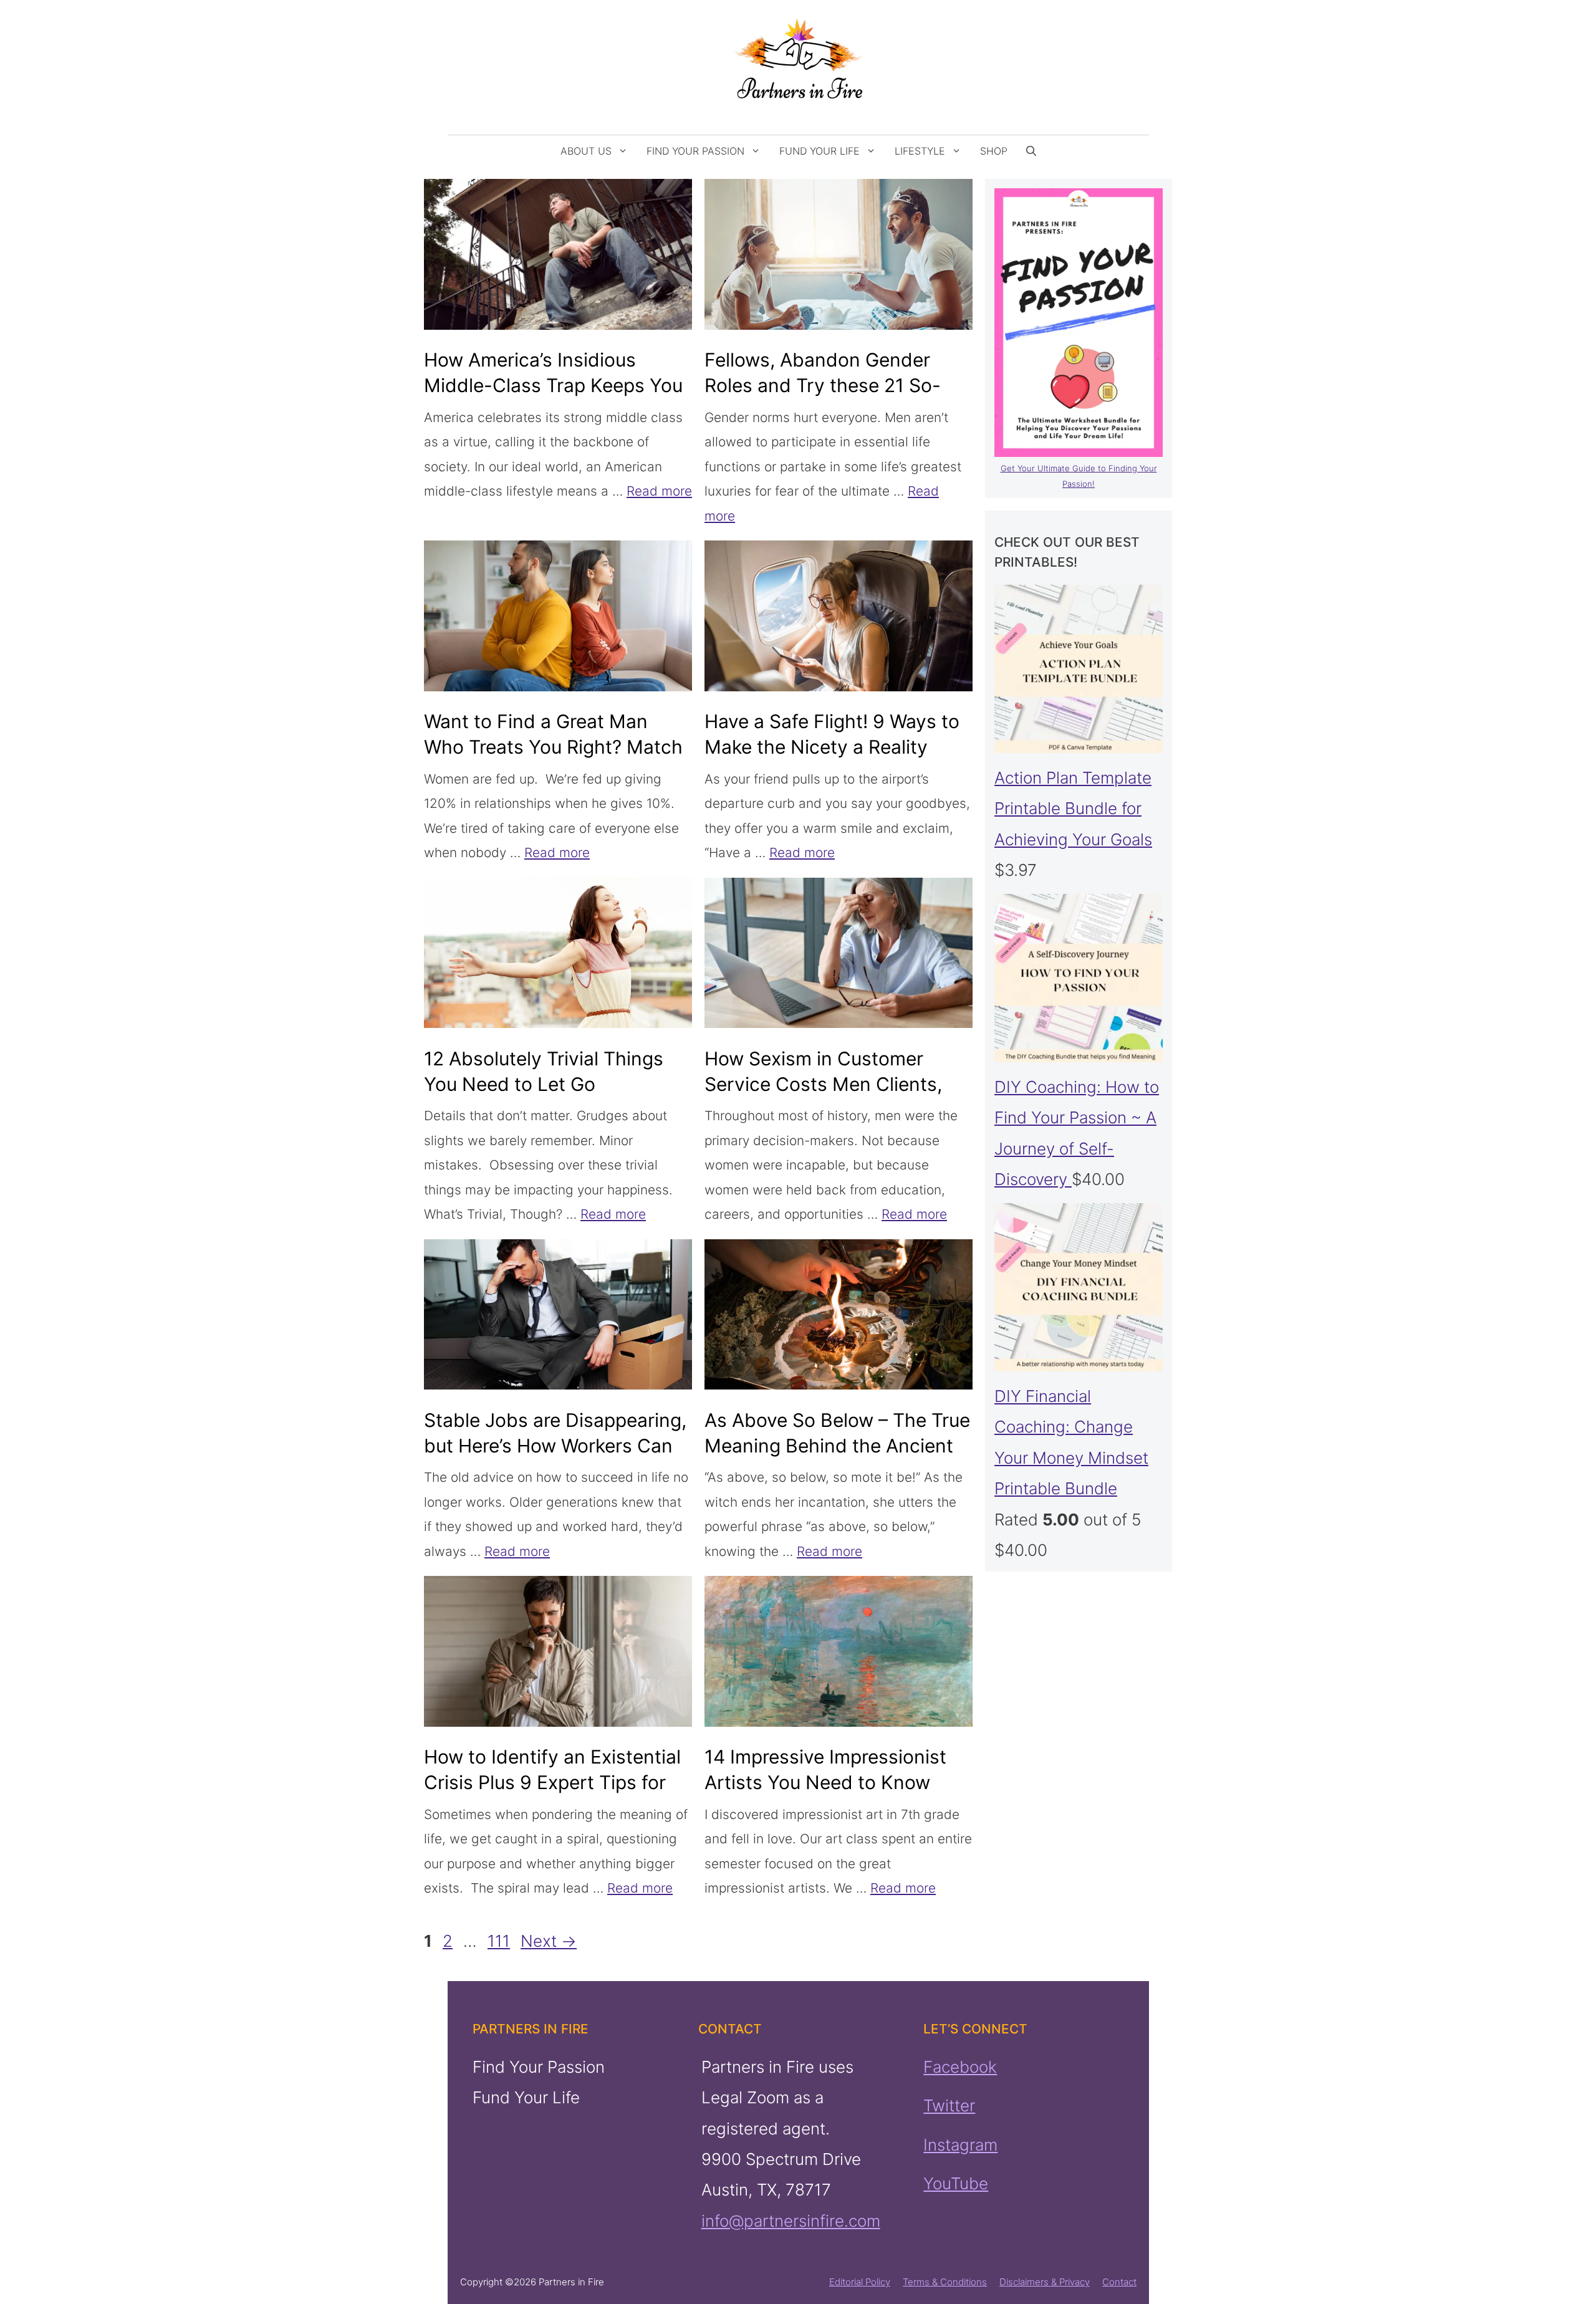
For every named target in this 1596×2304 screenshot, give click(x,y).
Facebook (960, 2067)
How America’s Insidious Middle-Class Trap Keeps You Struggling (553, 385)
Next (549, 1941)
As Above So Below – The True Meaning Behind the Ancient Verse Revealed (837, 1446)
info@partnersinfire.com (790, 2221)
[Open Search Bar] (1031, 151)
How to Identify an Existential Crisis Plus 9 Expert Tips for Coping (552, 1782)
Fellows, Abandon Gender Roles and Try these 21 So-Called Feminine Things (823, 385)
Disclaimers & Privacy (1045, 2282)
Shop (994, 151)
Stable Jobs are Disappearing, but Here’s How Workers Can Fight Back (555, 1446)
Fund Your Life (820, 151)
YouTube (956, 2183)
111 (500, 1941)
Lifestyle (920, 151)
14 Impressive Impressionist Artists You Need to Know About (825, 1782)
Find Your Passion (695, 151)
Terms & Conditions (945, 2282)
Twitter (949, 2105)
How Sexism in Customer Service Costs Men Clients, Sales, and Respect (823, 1084)
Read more (659, 491)
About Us (586, 151)
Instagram (960, 2144)
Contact (1119, 2282)
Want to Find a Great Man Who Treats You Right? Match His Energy (553, 747)
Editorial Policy (860, 2282)
